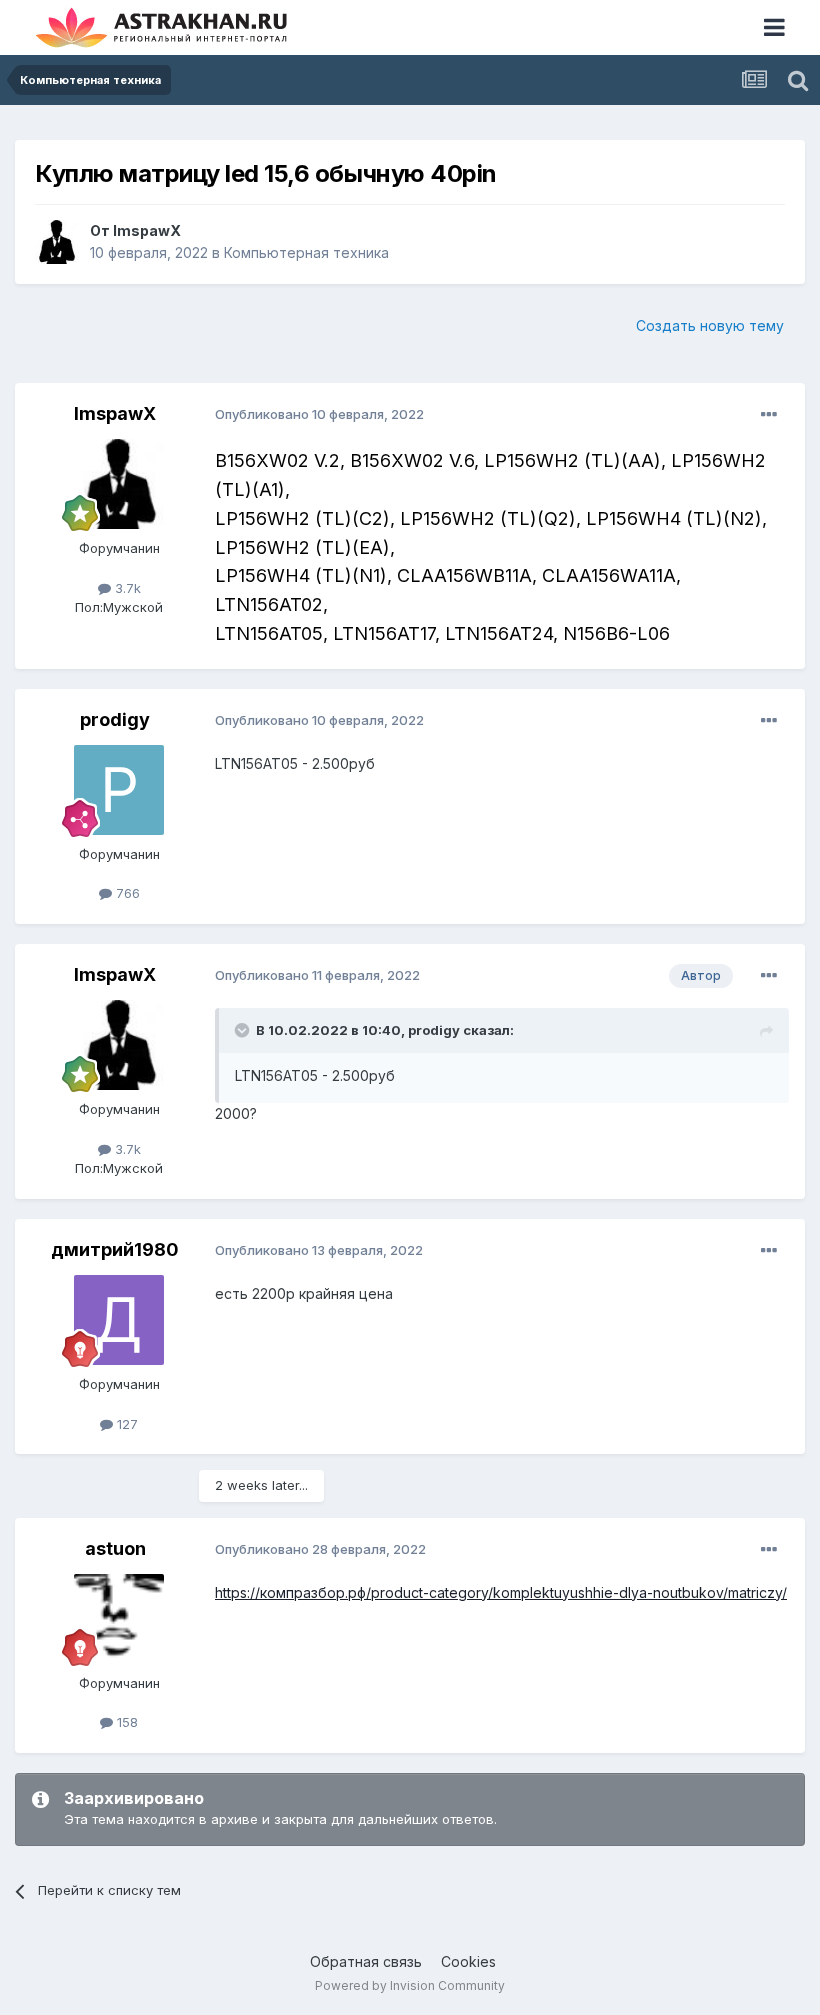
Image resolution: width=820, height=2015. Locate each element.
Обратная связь (366, 1961)
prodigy (115, 719)
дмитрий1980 (115, 1249)
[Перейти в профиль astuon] (119, 1619)
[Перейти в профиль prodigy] (119, 790)
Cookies (468, 1961)
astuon (115, 1548)
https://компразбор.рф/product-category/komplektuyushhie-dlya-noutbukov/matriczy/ (501, 1592)
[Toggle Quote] (244, 1030)
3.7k (126, 588)
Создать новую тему (710, 325)
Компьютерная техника (306, 252)
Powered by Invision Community (410, 1985)
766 (126, 893)
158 (125, 1722)
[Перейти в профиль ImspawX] (57, 242)
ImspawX (147, 230)
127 (125, 1424)
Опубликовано (319, 414)
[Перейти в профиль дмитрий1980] (119, 1320)
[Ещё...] (769, 415)
